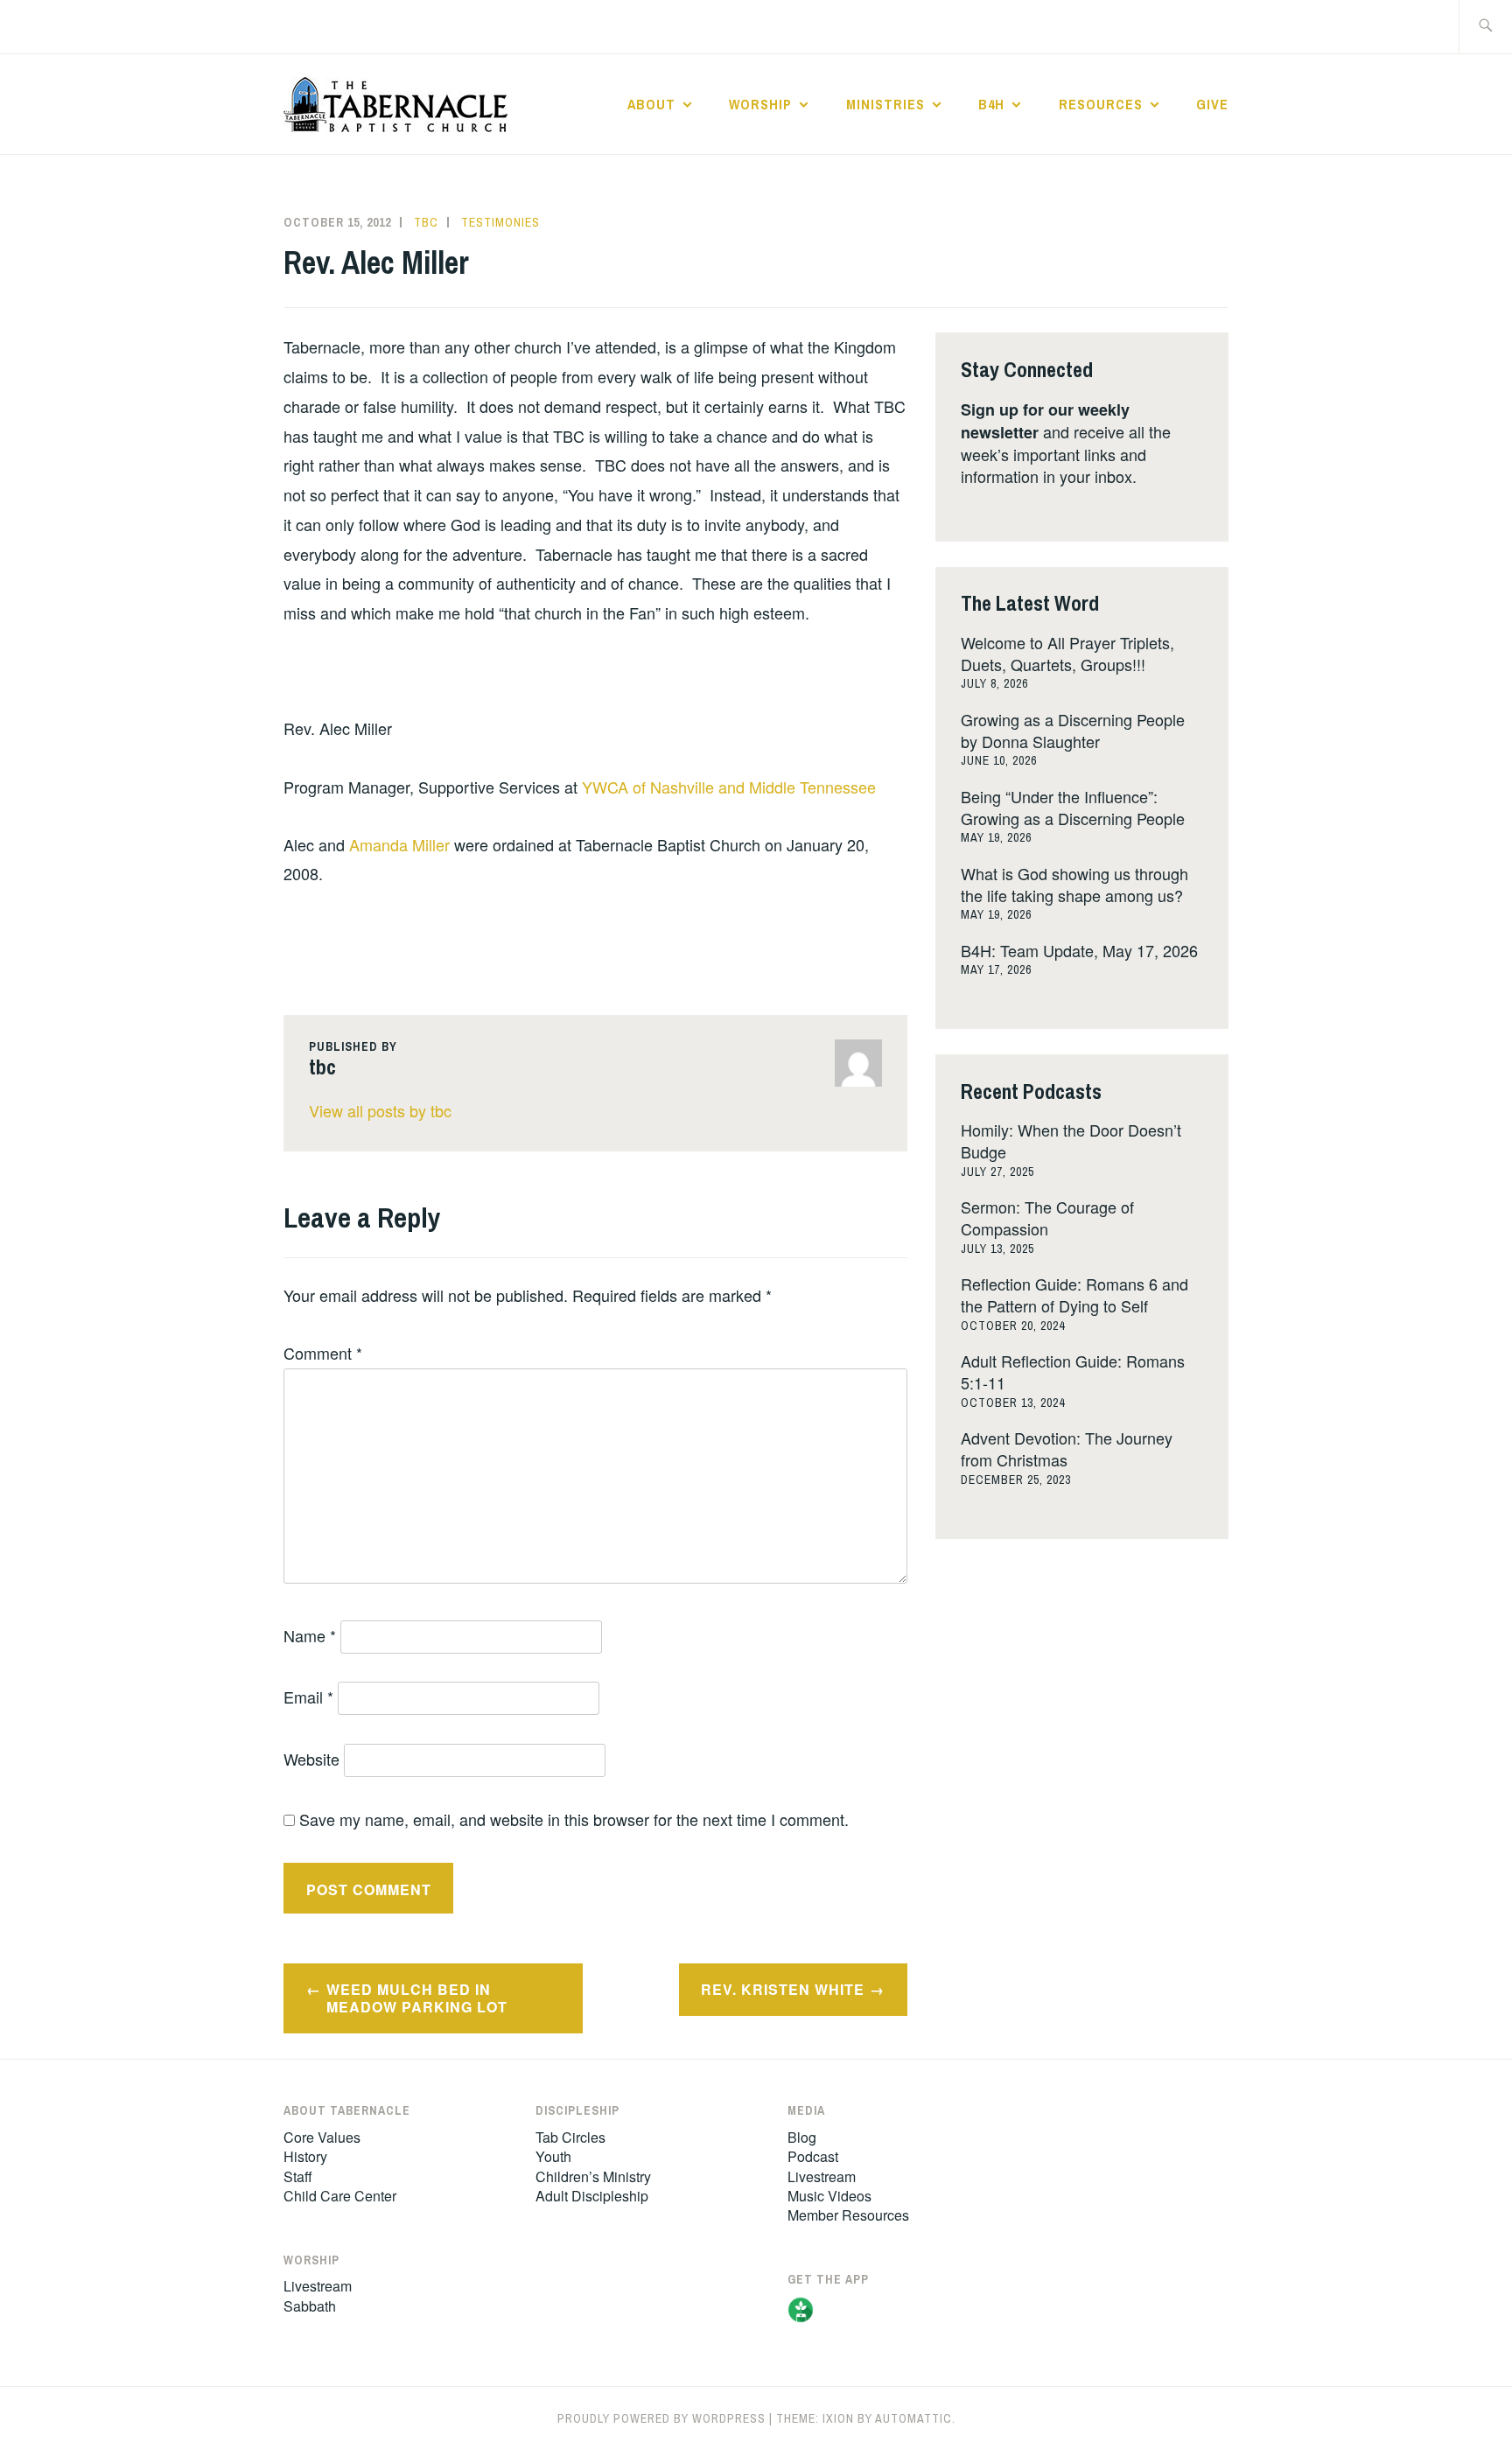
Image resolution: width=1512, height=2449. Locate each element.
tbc (426, 222)
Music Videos (829, 2196)
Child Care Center (340, 2196)
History (305, 2156)
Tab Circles (570, 2137)
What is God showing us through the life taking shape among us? (1074, 884)
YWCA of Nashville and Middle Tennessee (729, 787)
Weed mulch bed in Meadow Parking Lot (417, 1998)
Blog (802, 2137)
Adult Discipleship (592, 2196)
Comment (323, 1353)
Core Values (322, 2137)
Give (1212, 104)
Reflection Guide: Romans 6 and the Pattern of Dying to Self (1074, 1294)
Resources (1101, 104)
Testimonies (500, 222)
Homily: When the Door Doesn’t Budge (1071, 1141)
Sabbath (310, 2306)
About (651, 104)
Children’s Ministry (593, 2176)
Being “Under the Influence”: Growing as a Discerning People (1073, 807)
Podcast (813, 2156)
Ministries (885, 104)
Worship (760, 104)
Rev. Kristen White (783, 1989)
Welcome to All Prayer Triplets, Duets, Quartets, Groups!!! (1067, 653)
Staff (298, 2176)
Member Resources (848, 2215)
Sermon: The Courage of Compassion (1047, 1218)
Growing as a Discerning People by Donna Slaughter (1073, 730)
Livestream (318, 2286)
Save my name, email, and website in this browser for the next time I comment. (574, 1819)
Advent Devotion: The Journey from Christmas (1067, 1448)
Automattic (913, 2418)
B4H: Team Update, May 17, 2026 (1079, 950)
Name (310, 1635)
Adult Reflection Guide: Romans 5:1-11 (1073, 1371)
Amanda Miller (399, 844)
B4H (991, 104)
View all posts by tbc (380, 1110)
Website (311, 1759)
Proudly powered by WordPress (661, 2418)
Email (308, 1697)
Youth (553, 2156)
